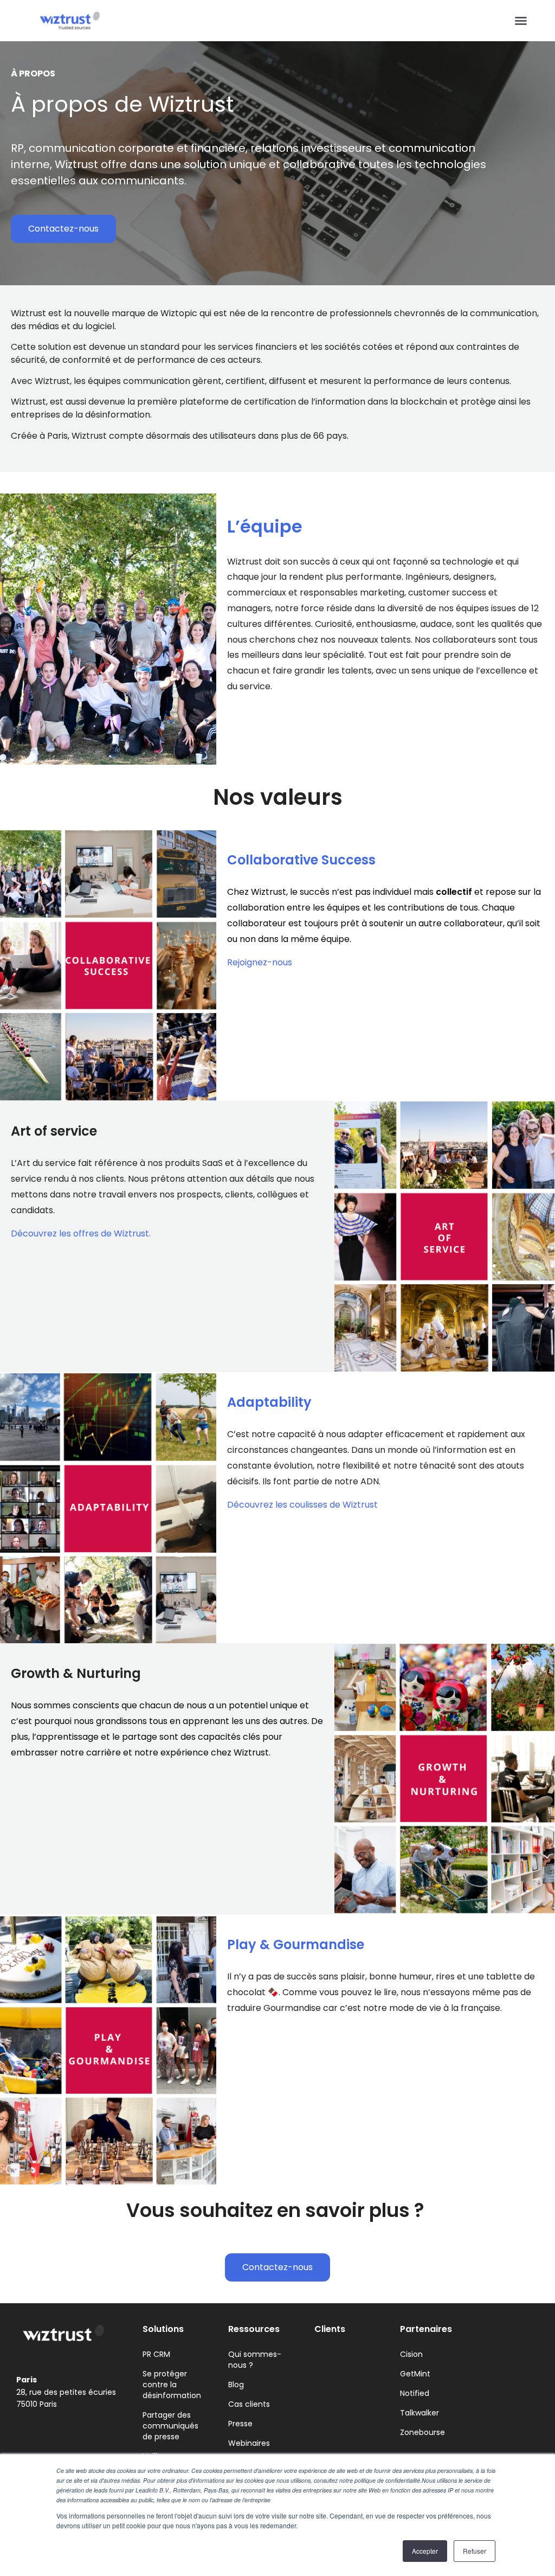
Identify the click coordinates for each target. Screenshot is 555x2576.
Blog (236, 2385)
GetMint (415, 2374)
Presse (240, 2424)
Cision (411, 2354)
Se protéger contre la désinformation (172, 2385)
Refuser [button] (475, 2551)
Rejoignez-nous (260, 962)
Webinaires (249, 2443)
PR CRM (156, 2354)
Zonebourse (422, 2432)
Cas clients (249, 2404)
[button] (521, 21)
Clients (330, 2329)
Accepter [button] (425, 2551)
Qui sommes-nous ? (255, 2360)
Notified (415, 2393)
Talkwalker (420, 2413)
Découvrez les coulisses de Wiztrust (302, 1505)
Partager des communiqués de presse (170, 2426)
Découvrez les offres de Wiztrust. (81, 1233)
